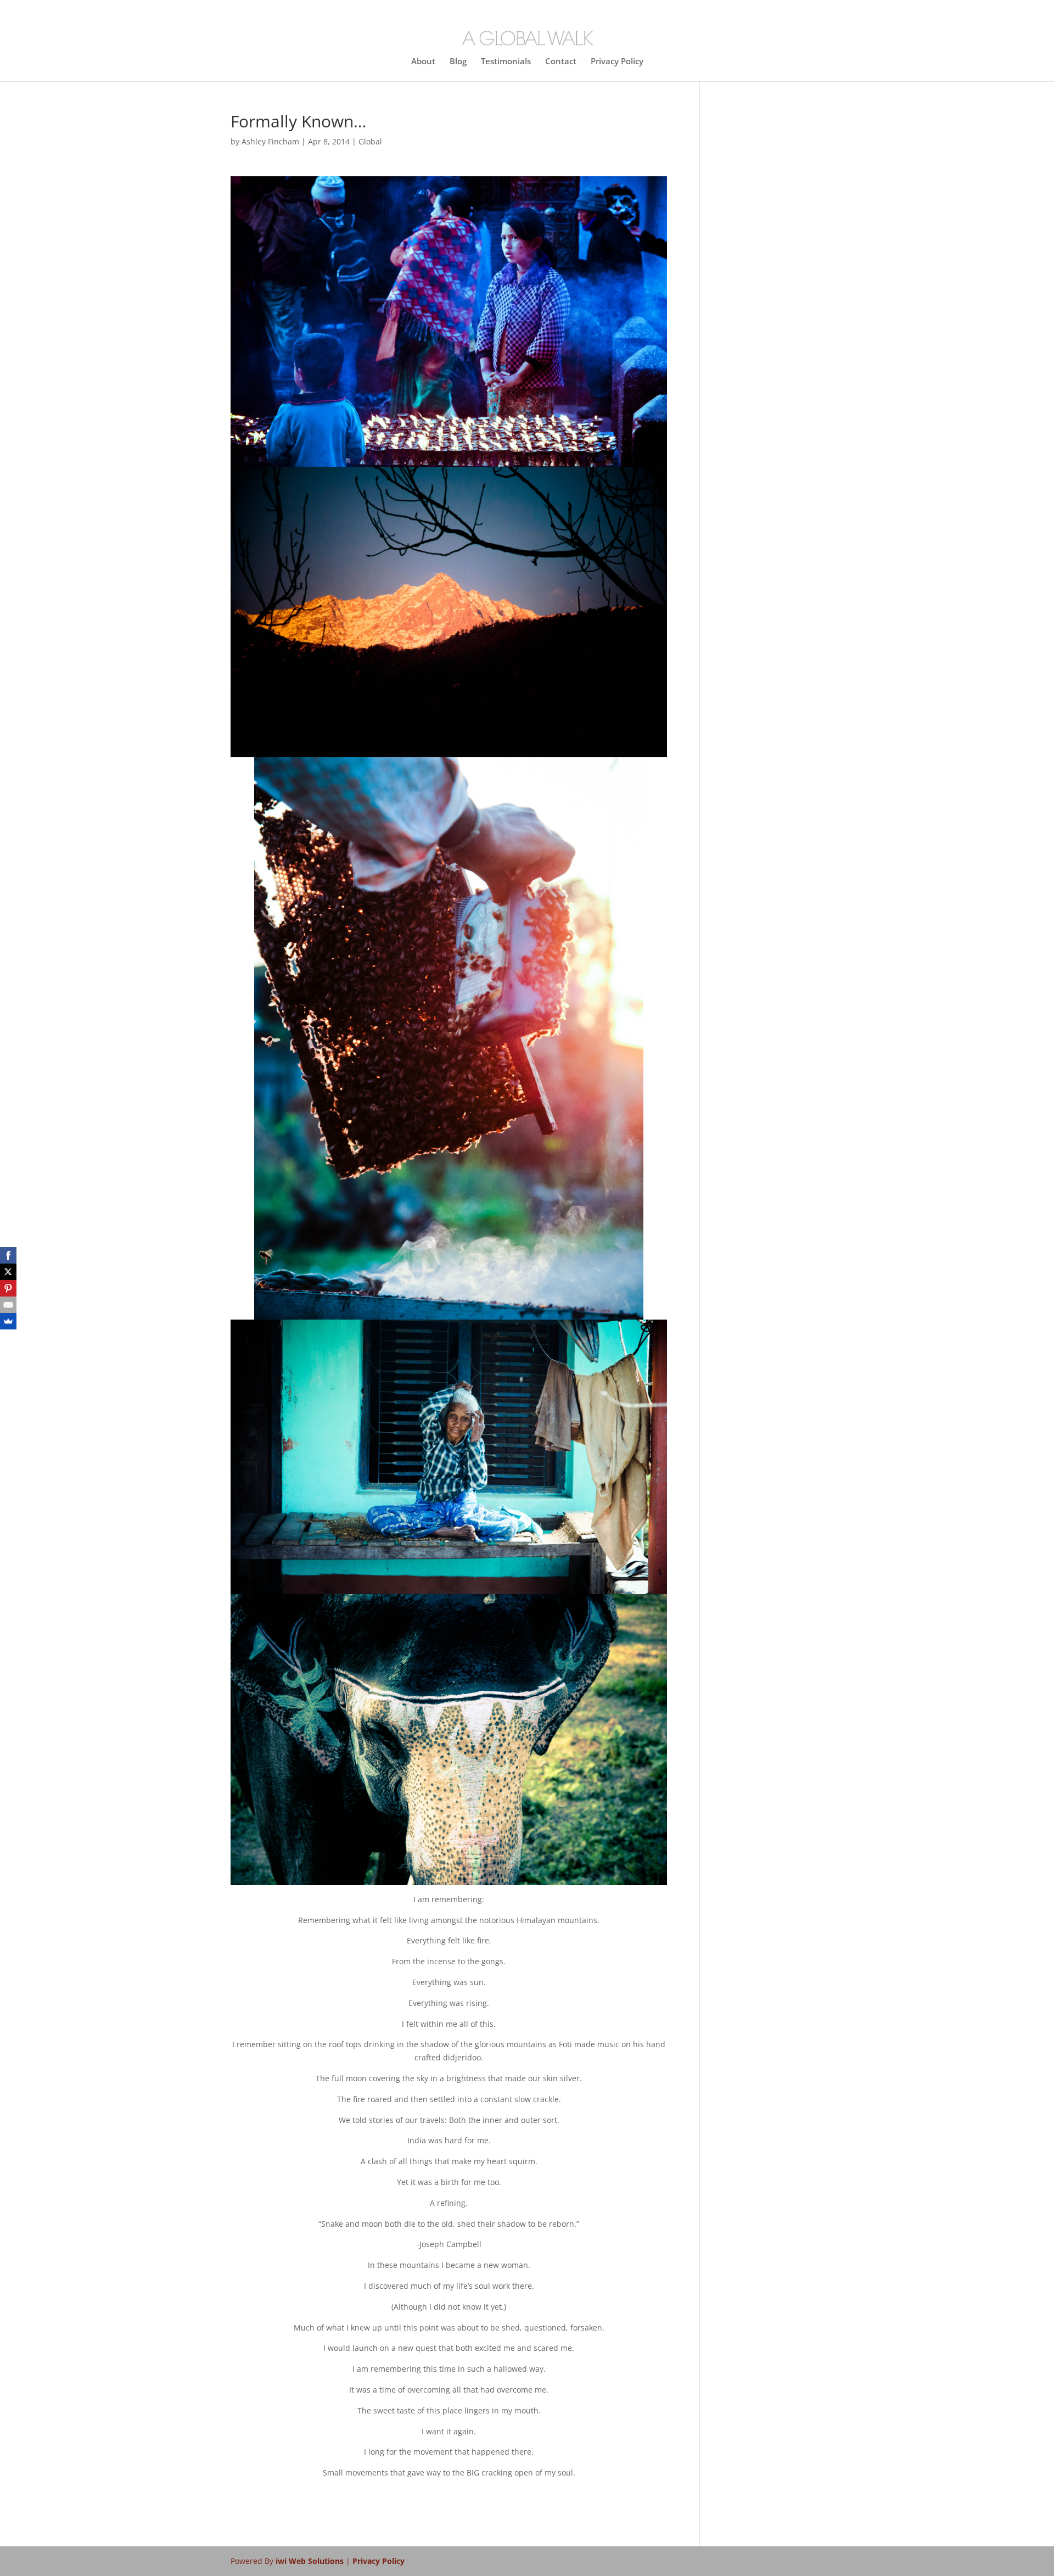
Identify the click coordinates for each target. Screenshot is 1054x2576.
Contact (561, 62)
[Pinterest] (8, 1288)
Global (370, 141)
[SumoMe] (8, 1321)
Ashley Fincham (270, 141)
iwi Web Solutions (311, 2561)
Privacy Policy (617, 62)
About (423, 62)
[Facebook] (8, 1255)
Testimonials (506, 62)
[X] (8, 1272)
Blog (458, 62)
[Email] (8, 1305)
